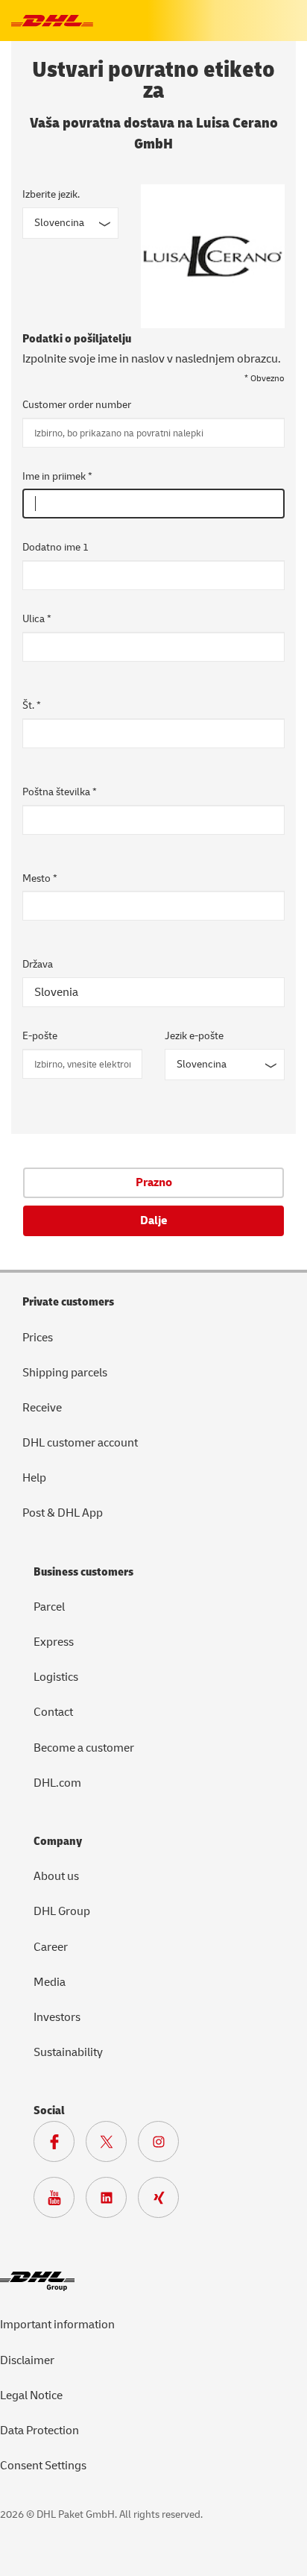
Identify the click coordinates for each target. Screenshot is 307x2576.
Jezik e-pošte (194, 1036)
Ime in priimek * (57, 476)
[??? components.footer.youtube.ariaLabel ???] (60, 2201)
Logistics (56, 1677)
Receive (42, 1408)
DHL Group (62, 1911)
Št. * (32, 705)
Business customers (83, 1572)
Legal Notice (31, 2395)
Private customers (68, 1302)
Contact (53, 1712)
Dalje (154, 1220)
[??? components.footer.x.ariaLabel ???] (112, 2146)
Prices (38, 1338)
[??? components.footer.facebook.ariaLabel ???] (60, 2146)
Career (51, 1947)
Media (50, 1982)
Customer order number (77, 405)
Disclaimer (27, 2360)
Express (54, 1642)
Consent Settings (43, 2466)
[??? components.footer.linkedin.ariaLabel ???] (112, 2201)
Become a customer (84, 1748)
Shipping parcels (65, 1373)
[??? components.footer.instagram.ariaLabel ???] (164, 2146)
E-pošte (40, 1036)
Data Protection (39, 2431)
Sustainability (68, 2052)
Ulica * (37, 619)
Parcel (49, 1607)
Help (34, 1478)
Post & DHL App (63, 1513)
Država (38, 964)
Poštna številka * (60, 792)
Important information (57, 2325)
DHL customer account (80, 1443)
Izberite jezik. (51, 194)
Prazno (154, 1182)
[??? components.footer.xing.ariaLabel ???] (164, 2201)
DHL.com (57, 1783)
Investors (57, 2017)
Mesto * (40, 878)
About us (56, 1876)
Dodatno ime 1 (56, 547)
